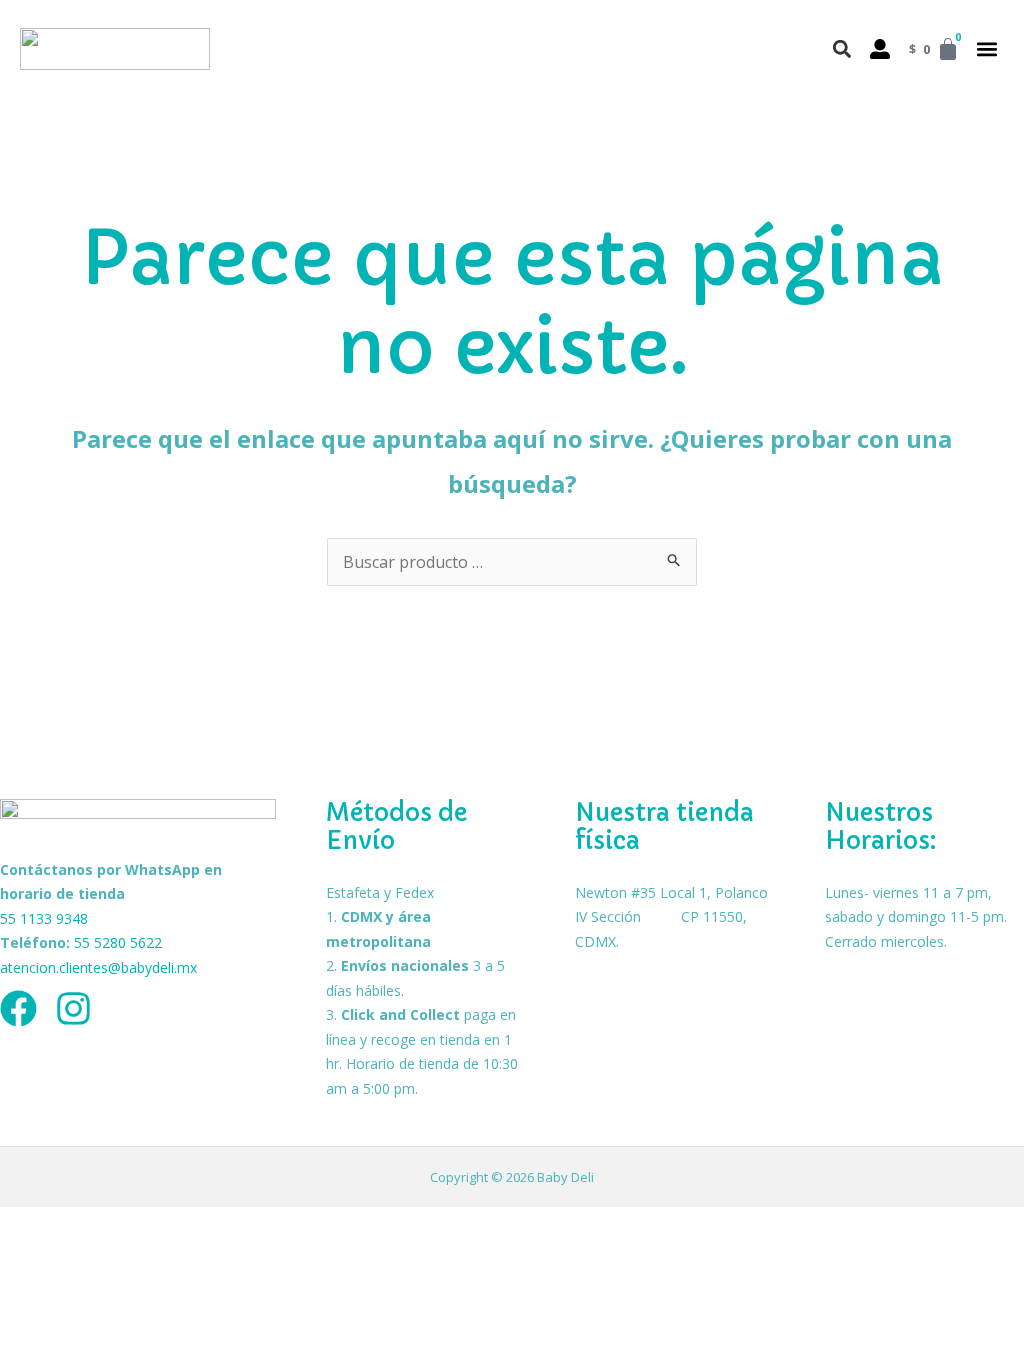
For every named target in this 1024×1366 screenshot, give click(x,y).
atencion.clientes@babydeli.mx (98, 967)
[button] (986, 49)
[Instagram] (73, 1008)
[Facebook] (18, 1008)
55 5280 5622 (118, 942)
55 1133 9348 (44, 918)
